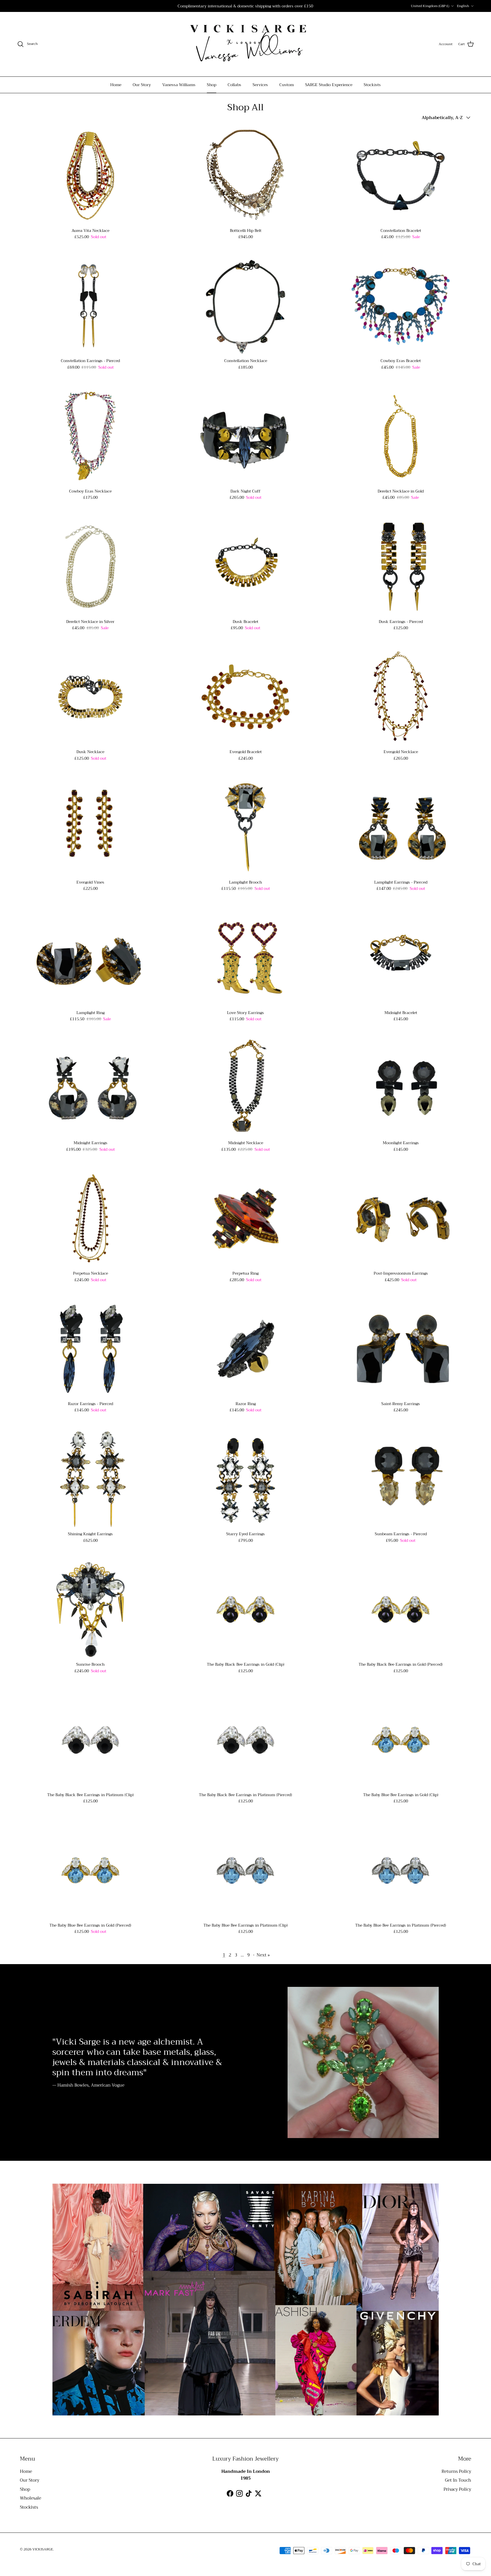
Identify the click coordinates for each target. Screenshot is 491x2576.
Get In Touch (458, 2480)
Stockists (372, 85)
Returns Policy (456, 2471)
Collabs (234, 85)
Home (116, 85)
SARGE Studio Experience (329, 85)
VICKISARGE (43, 2549)
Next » (263, 1955)
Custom (287, 85)
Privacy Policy (457, 2489)
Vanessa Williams (179, 85)
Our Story (142, 85)
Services (260, 85)
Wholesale (31, 2498)
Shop (212, 85)
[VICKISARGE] (246, 44)
